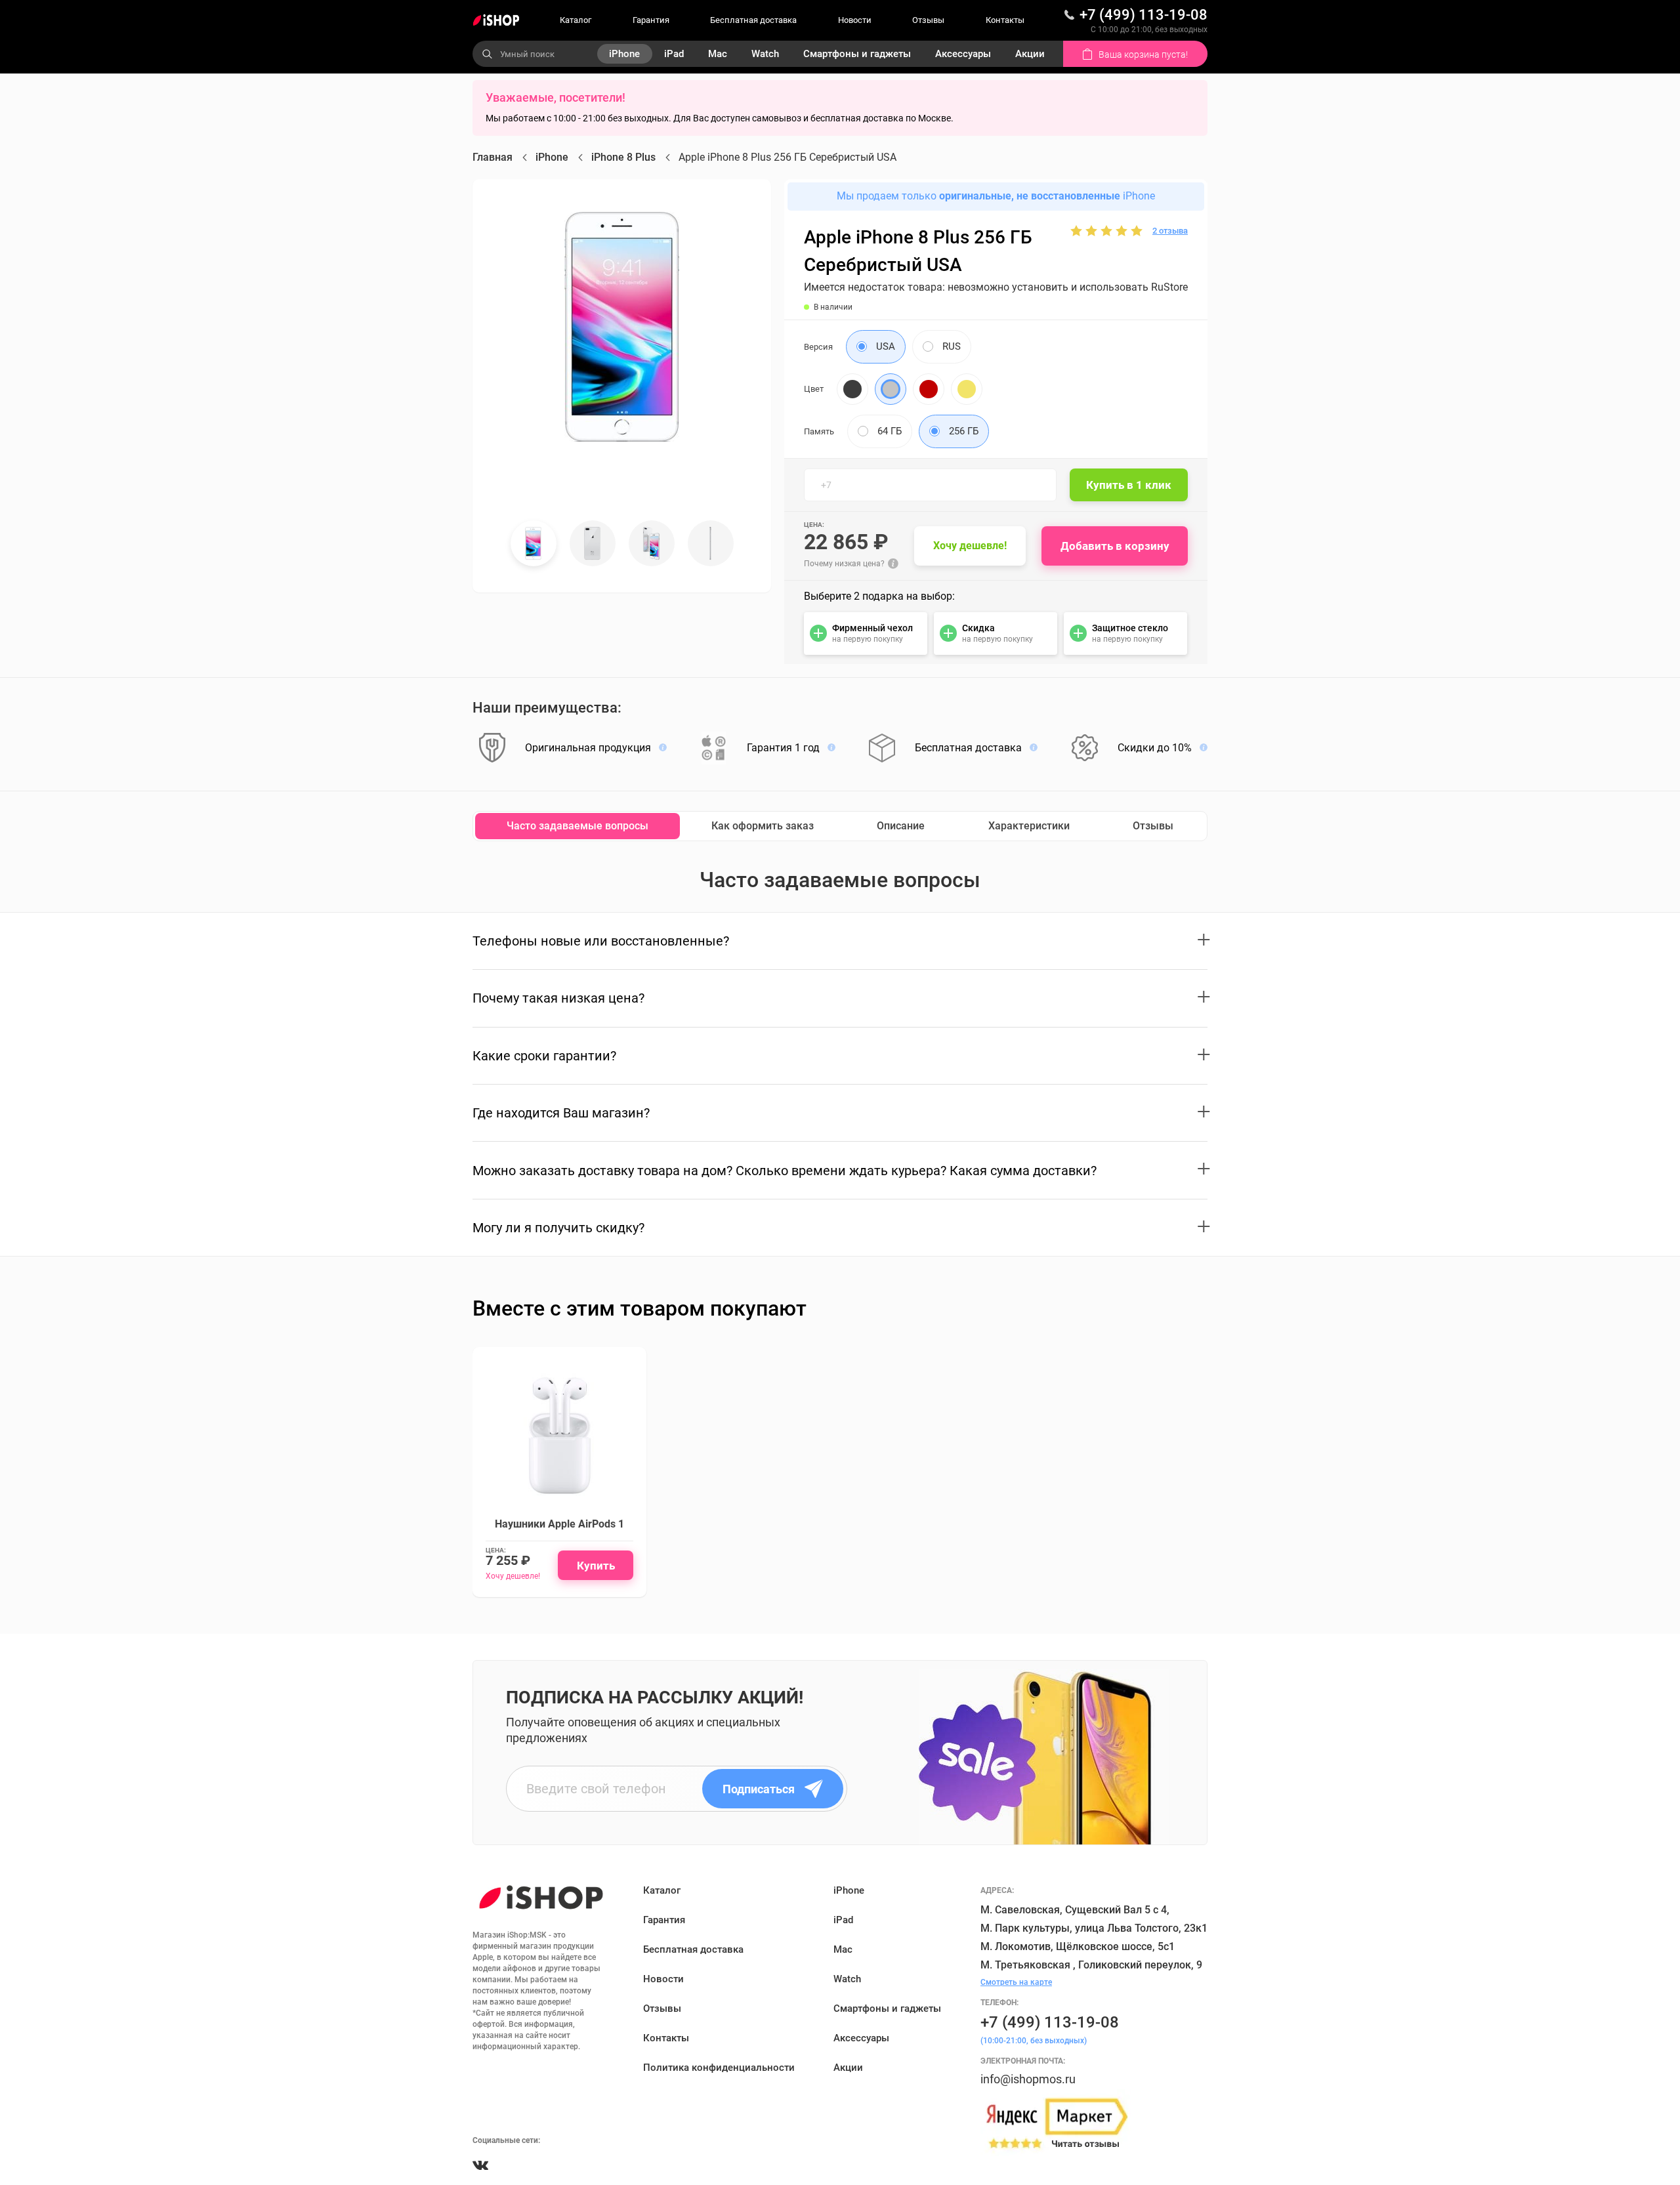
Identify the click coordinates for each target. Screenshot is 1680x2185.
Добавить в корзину (1115, 546)
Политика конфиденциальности (719, 2068)
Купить (596, 1566)
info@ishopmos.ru (1028, 2079)
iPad (674, 54)
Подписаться (759, 1789)
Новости (855, 20)
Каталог (576, 20)
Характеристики (1029, 826)
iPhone (624, 54)
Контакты (1005, 20)
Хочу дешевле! (970, 546)
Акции (1030, 54)
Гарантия (651, 20)
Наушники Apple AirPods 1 (559, 1524)
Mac (718, 54)
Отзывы (928, 20)
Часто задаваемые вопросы (577, 826)
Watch (765, 54)
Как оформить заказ (763, 826)
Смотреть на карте (1016, 1982)
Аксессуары (963, 54)
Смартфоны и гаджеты (857, 54)
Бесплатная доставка (753, 20)
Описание (901, 826)
